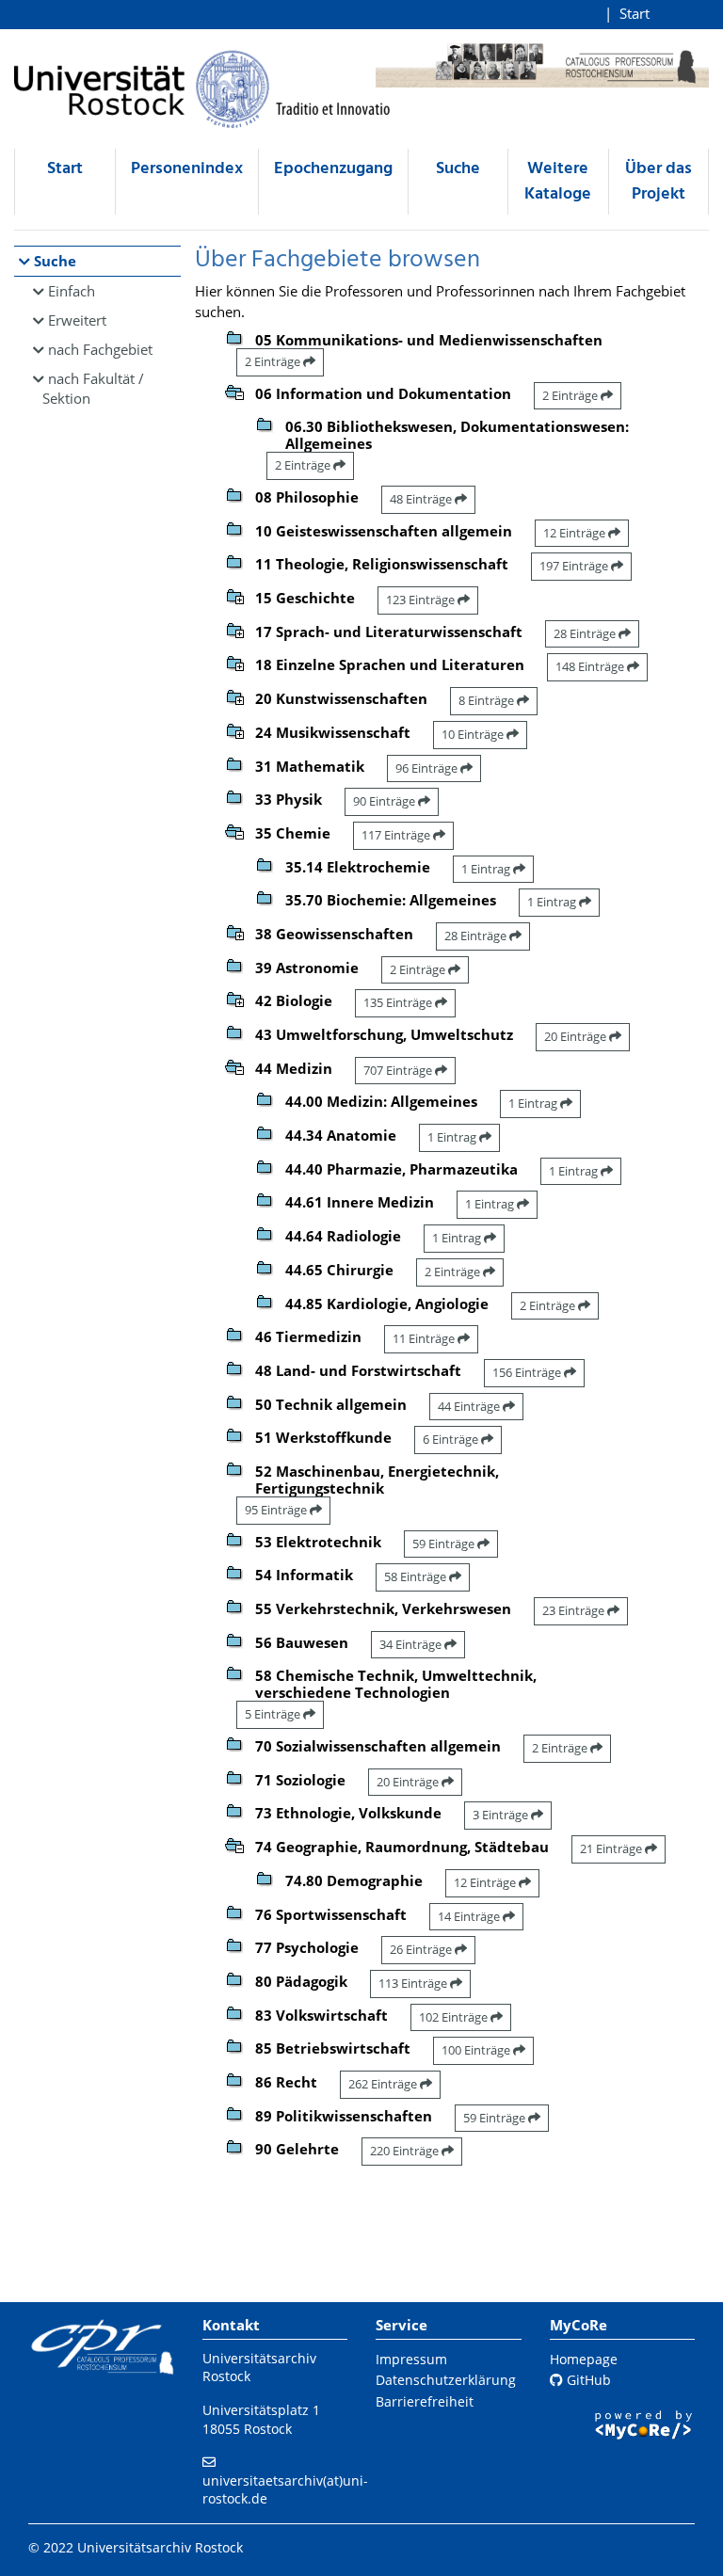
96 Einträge (428, 768)
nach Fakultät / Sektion (93, 388)
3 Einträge (502, 1815)
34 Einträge (412, 1644)
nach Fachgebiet (100, 349)
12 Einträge (576, 533)
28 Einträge (586, 633)
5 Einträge (274, 1714)
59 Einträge (445, 1544)
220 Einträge (406, 2151)
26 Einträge (422, 1949)
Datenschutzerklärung (446, 2380)
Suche (458, 169)
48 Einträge (422, 499)
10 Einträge (474, 734)
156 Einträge (528, 1372)
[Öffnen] (234, 595)
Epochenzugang (333, 169)
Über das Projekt (659, 182)
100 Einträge (477, 2050)
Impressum (411, 2359)
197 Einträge (575, 566)
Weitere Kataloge (558, 182)
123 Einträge (422, 600)
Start (635, 13)
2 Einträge (274, 361)
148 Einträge (591, 666)
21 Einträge (612, 1848)
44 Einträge (470, 1406)
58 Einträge (417, 1576)
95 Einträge (277, 1510)
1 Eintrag (487, 869)
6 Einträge (452, 1439)
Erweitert (77, 320)
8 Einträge (488, 700)
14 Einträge (470, 1916)
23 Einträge (575, 1610)
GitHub (587, 2380)
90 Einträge (386, 801)
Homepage (584, 2359)
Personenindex (187, 169)
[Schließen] (234, 391)
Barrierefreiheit (425, 2401)
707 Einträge (399, 1070)
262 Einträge (384, 2084)
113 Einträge (414, 1983)
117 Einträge (397, 835)
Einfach (72, 291)
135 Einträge (399, 1002)
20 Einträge (577, 1036)
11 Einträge (425, 1338)
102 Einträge (455, 2017)
